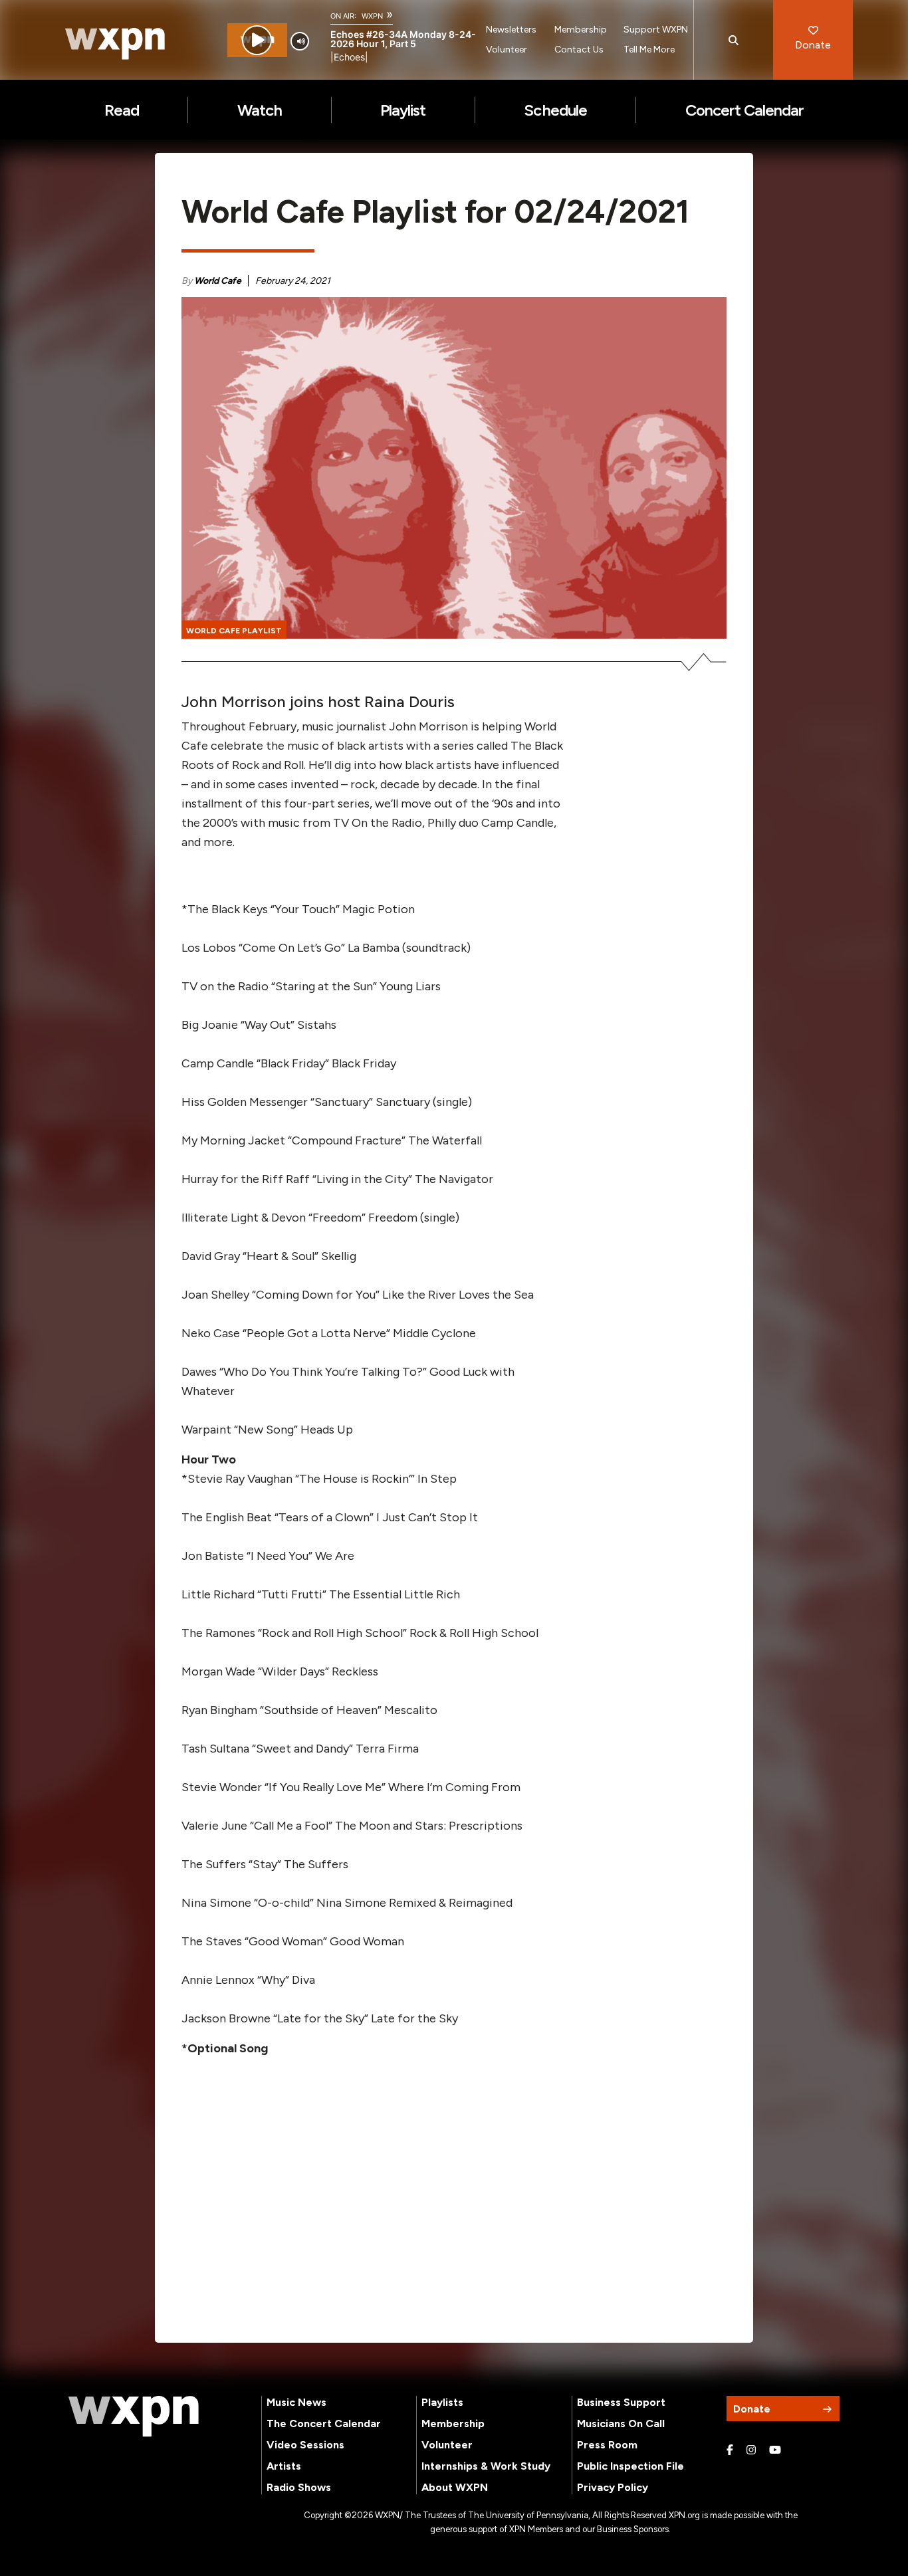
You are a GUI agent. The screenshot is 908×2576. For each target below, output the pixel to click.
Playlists (442, 2402)
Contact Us (579, 50)
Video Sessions (305, 2445)
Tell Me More (649, 50)
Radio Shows (299, 2487)
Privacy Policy (613, 2487)
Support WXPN (656, 30)
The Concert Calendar (324, 2423)
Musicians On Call (621, 2423)
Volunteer (507, 50)
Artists (284, 2466)
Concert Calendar (745, 110)
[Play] (257, 40)
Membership (581, 30)
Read (122, 110)
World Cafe (218, 281)
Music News (296, 2402)
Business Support (621, 2402)
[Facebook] (730, 2450)
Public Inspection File (630, 2466)
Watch (260, 110)
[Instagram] (751, 2450)
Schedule (555, 110)
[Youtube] (775, 2450)
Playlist (403, 110)
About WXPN (455, 2487)
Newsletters (511, 30)
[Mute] (300, 41)
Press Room (607, 2445)
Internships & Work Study (486, 2466)
